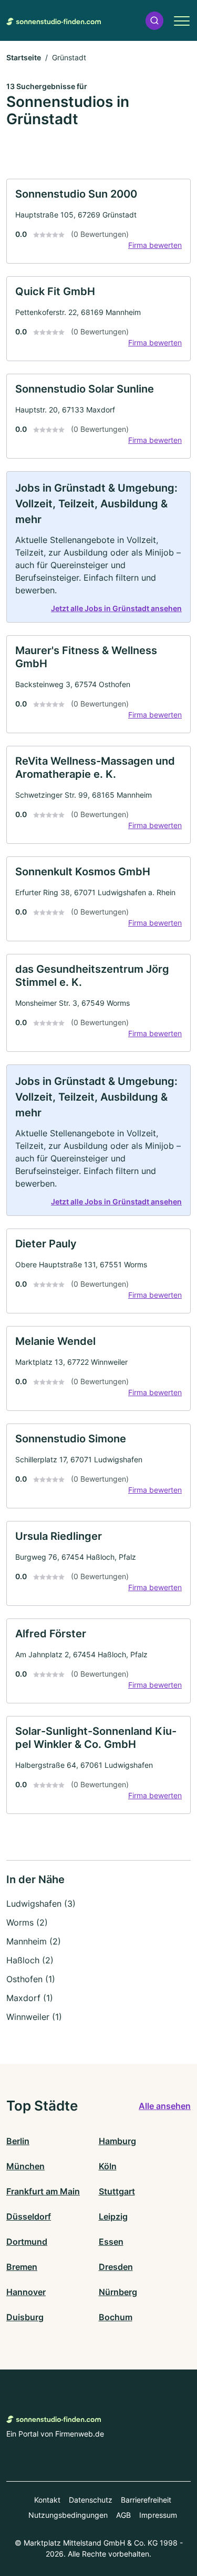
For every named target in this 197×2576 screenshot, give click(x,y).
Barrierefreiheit (146, 2500)
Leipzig (113, 2216)
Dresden (116, 2267)
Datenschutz (91, 2500)
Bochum (116, 2317)
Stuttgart (117, 2191)
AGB (123, 2515)
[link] (98, 221)
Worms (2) (27, 1922)
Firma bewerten (155, 245)
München (25, 2166)
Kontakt (47, 2500)
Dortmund (27, 2242)
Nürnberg (118, 2292)
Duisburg (25, 2317)
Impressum (158, 2515)
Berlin (18, 2141)
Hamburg (117, 2141)
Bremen (22, 2267)
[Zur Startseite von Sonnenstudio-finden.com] (54, 20)
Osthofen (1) (31, 1979)
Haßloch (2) (30, 1960)
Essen (111, 2242)
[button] (154, 21)
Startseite (24, 57)
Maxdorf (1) (30, 1998)
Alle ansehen (165, 2106)
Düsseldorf (29, 2216)
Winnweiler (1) (34, 2017)
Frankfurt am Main (43, 2191)
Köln (108, 2166)
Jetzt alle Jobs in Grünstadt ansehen (116, 608)
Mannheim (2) (34, 1941)
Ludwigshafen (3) (41, 1904)
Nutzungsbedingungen (68, 2515)
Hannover (26, 2292)
